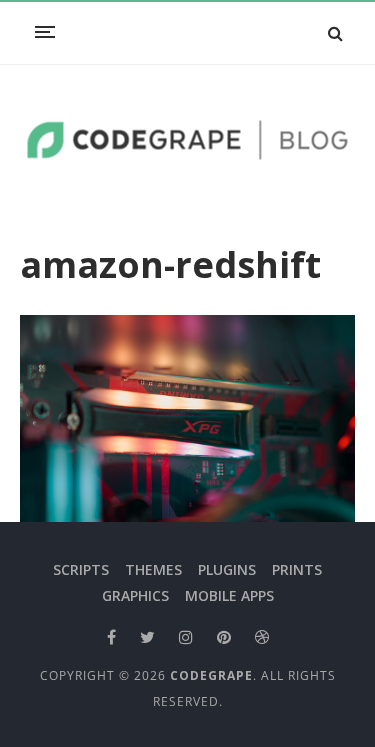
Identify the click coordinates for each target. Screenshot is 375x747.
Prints (297, 569)
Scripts (81, 569)
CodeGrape (211, 675)
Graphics (135, 595)
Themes (153, 569)
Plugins (227, 569)
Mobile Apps (229, 595)
